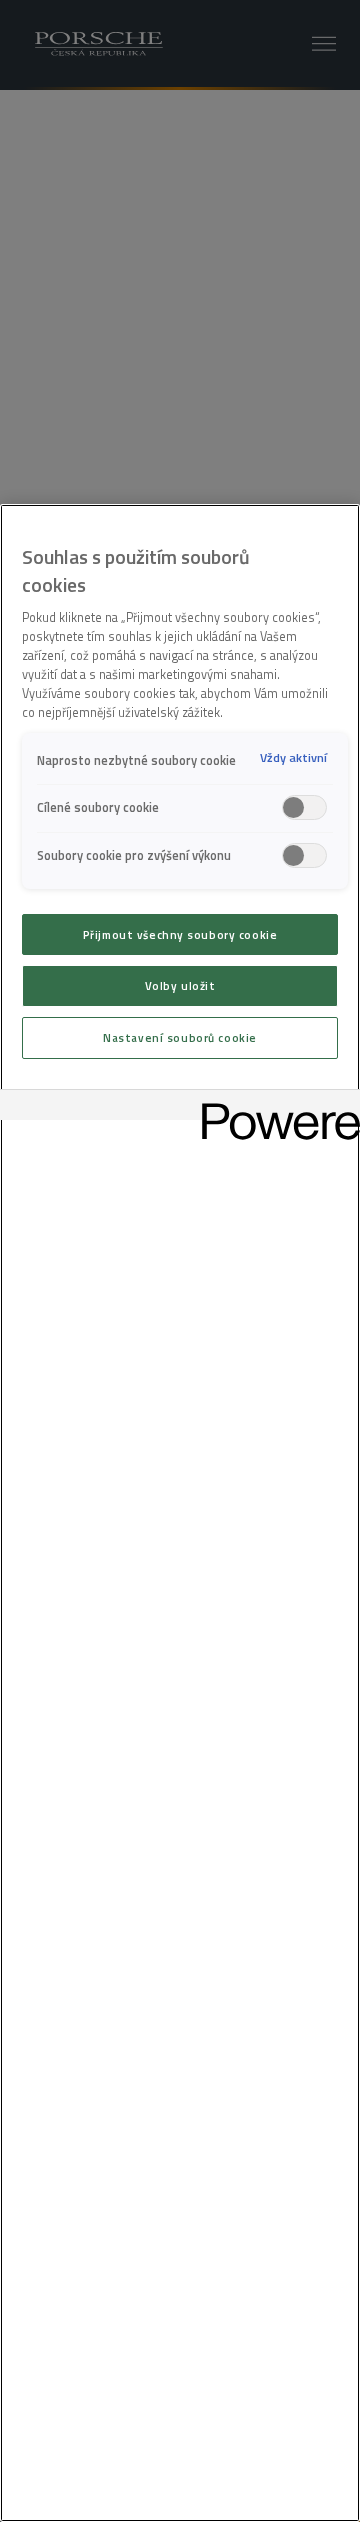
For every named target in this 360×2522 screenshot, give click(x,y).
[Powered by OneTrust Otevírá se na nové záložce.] (274, 1107)
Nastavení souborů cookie (180, 1037)
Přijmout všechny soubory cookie (180, 934)
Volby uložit (180, 985)
